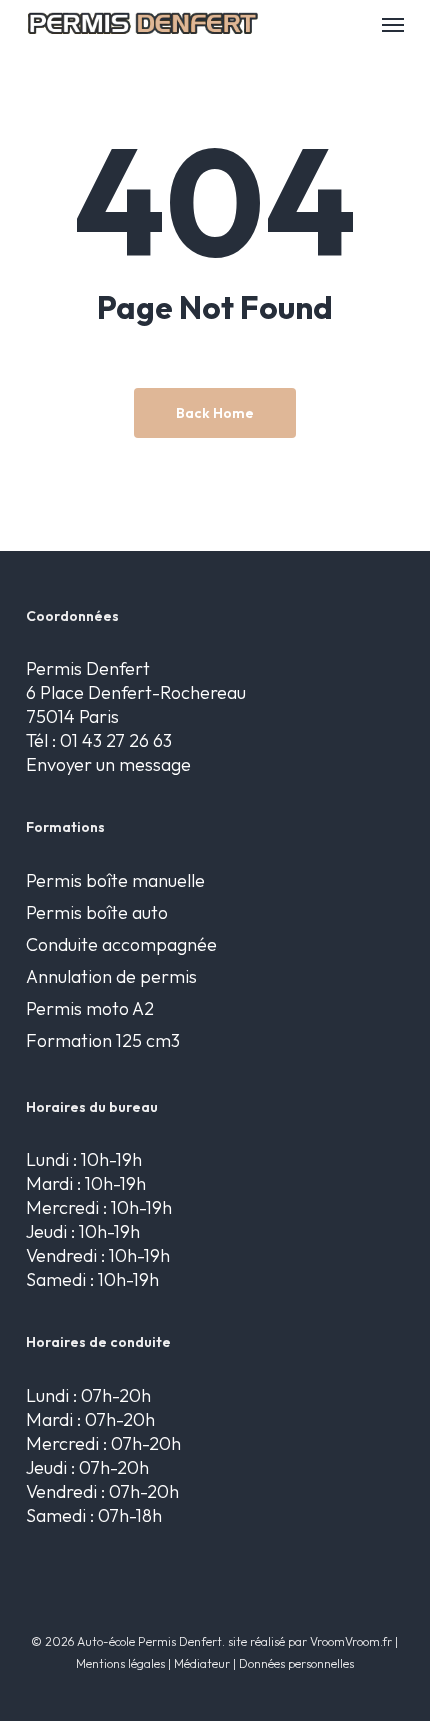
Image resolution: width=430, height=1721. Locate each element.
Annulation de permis (111, 976)
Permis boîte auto (97, 912)
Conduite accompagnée (121, 944)
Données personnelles (296, 1663)
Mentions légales (120, 1663)
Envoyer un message (108, 764)
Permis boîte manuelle (115, 880)
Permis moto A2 (90, 1008)
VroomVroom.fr (351, 1641)
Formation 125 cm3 (103, 1040)
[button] (393, 24)
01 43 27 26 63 (116, 740)
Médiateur (202, 1663)
